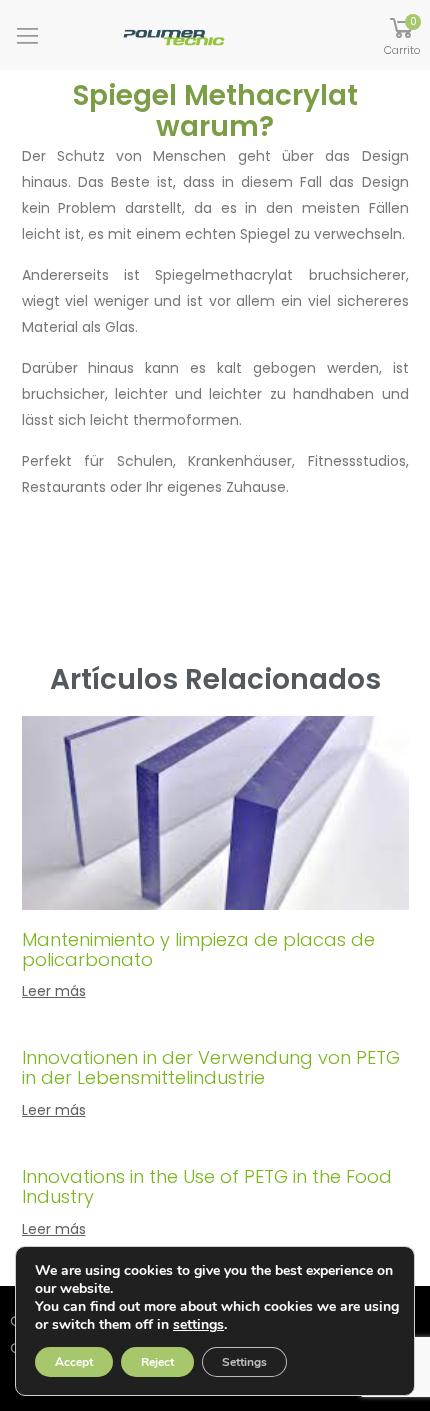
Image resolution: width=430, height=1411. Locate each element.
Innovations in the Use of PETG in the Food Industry (207, 1186)
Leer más (54, 991)
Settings (244, 1362)
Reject (157, 1362)
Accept (74, 1362)
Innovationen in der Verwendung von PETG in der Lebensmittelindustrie (211, 1067)
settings (198, 1325)
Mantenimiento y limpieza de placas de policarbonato (198, 949)
